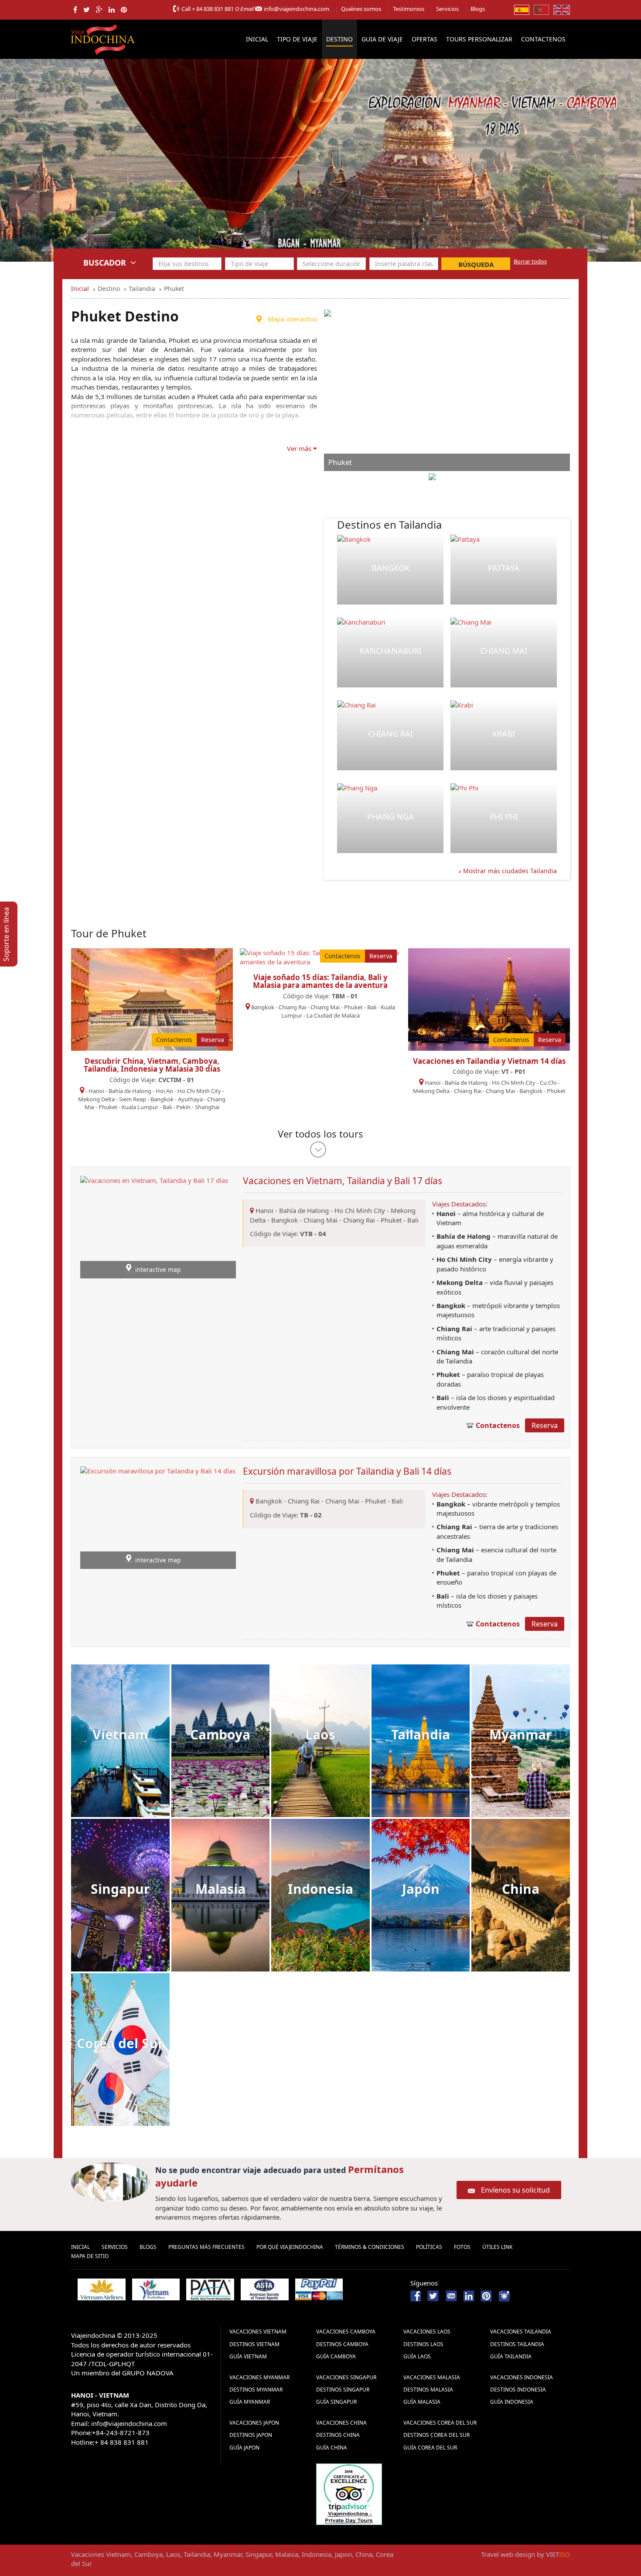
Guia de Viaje (382, 39)
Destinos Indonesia (518, 2390)
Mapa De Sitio (90, 2256)
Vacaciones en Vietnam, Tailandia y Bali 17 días (343, 1181)
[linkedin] (112, 10)
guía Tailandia (511, 2356)
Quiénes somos (361, 9)
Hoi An (164, 1091)
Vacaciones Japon (254, 2423)
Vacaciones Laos (427, 2332)
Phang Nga (390, 817)
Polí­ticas (429, 2247)
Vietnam (120, 1734)
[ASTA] (265, 2289)
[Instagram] (504, 2295)
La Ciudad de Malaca (333, 1015)
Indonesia (320, 1889)
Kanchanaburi (390, 651)
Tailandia (421, 1734)
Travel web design (508, 2554)
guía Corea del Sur (430, 2448)
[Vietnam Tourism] (156, 2289)
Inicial (257, 39)
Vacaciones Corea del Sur (440, 2423)
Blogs (478, 9)
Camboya (220, 1734)
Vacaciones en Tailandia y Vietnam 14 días (489, 1061)
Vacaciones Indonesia (522, 2377)
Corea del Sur (120, 2043)
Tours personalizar (479, 39)
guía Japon (244, 2448)
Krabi (504, 734)
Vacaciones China (341, 2423)
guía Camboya (336, 2356)
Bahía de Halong (130, 1091)
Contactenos (543, 39)
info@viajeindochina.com (297, 9)
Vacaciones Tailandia (521, 2332)
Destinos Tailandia (517, 2344)
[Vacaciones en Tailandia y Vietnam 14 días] (489, 998)
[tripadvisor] (349, 2493)
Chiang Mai (504, 651)
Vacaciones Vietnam (258, 2332)
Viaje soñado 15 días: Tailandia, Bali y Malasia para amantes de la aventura (320, 981)
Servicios (447, 9)
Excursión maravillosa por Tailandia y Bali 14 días (347, 1471)
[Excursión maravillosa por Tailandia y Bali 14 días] (158, 1517)
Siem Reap (133, 1099)
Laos (320, 1734)
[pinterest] (124, 10)
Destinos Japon (251, 2435)
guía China (332, 2448)
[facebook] (75, 10)
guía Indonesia (512, 2402)
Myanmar (521, 1734)
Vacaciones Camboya (346, 2332)
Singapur (120, 1889)
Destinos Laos (423, 2344)
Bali (167, 1107)
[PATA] (210, 2289)
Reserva (213, 1040)
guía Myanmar (250, 2402)
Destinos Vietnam (254, 2344)
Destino (339, 39)
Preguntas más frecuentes (206, 2247)
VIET (558, 2554)
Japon (421, 1889)
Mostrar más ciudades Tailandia (509, 871)
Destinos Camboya (342, 2344)
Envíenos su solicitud (515, 2190)
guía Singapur (336, 2402)
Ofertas (424, 39)
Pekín (183, 1107)
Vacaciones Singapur (346, 2377)
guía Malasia (422, 2402)
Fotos (462, 2247)
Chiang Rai (390, 734)
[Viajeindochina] (104, 38)
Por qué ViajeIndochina (290, 2247)
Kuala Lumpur (140, 1107)
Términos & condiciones (370, 2247)
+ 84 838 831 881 (213, 9)
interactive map (158, 1269)
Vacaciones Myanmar (259, 2377)
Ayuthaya (190, 1099)
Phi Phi (504, 817)
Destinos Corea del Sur (436, 2435)
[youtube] (451, 2295)
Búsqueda (476, 264)
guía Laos (417, 2356)
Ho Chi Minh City (199, 1091)
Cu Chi (548, 1083)
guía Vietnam (248, 2356)
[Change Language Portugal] (541, 9)
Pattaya (504, 568)
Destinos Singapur (343, 2390)
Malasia (220, 1889)
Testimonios (409, 9)
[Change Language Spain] (522, 9)
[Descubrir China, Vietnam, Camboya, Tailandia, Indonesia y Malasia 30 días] (152, 998)
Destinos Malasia (428, 2390)
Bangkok (390, 568)
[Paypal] (319, 2289)
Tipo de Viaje (297, 39)
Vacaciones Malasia (432, 2377)
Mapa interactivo (292, 319)
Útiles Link (497, 2247)
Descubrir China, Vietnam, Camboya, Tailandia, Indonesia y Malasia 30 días (152, 1065)
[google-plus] (99, 10)
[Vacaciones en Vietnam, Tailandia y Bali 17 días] (154, 1227)
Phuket (108, 1107)
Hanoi (96, 1091)
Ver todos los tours (320, 1134)
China (521, 1889)
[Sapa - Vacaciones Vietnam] (320, 160)
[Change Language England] (562, 9)
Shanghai (207, 1107)
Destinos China (338, 2435)
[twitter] (87, 10)
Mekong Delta (96, 1099)
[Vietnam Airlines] (102, 2289)
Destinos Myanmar (256, 2390)
